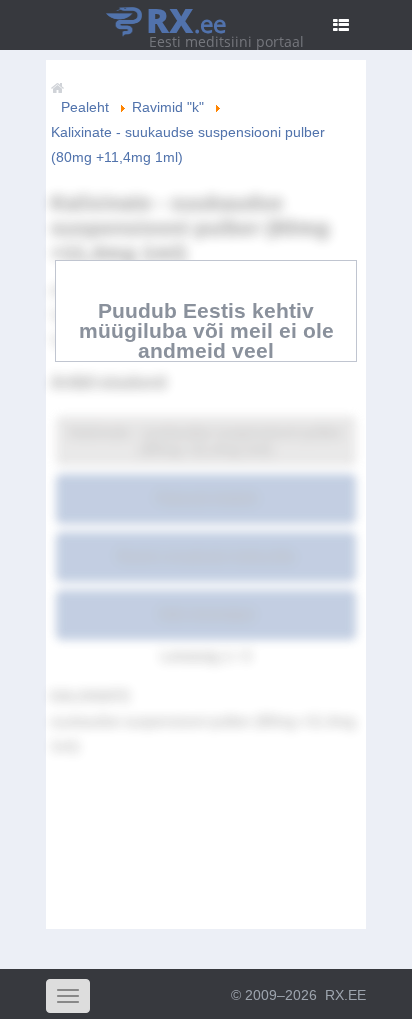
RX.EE (345, 995)
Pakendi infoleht (206, 498)
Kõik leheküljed (206, 614)
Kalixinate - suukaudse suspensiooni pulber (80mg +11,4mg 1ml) (206, 440)
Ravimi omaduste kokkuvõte (206, 556)
